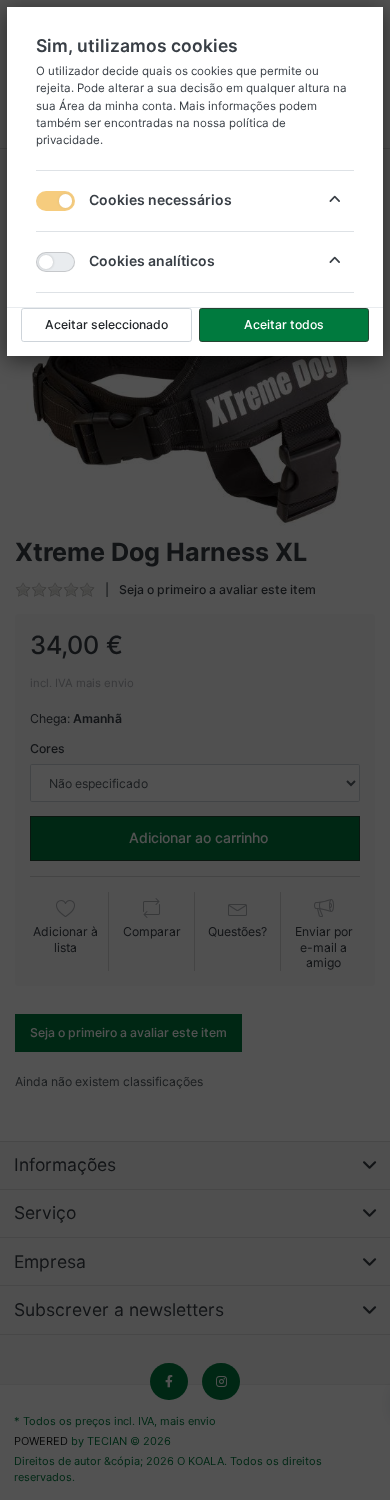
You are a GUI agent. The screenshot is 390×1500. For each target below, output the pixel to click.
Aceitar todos (284, 324)
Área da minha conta (116, 106)
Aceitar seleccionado (106, 324)
